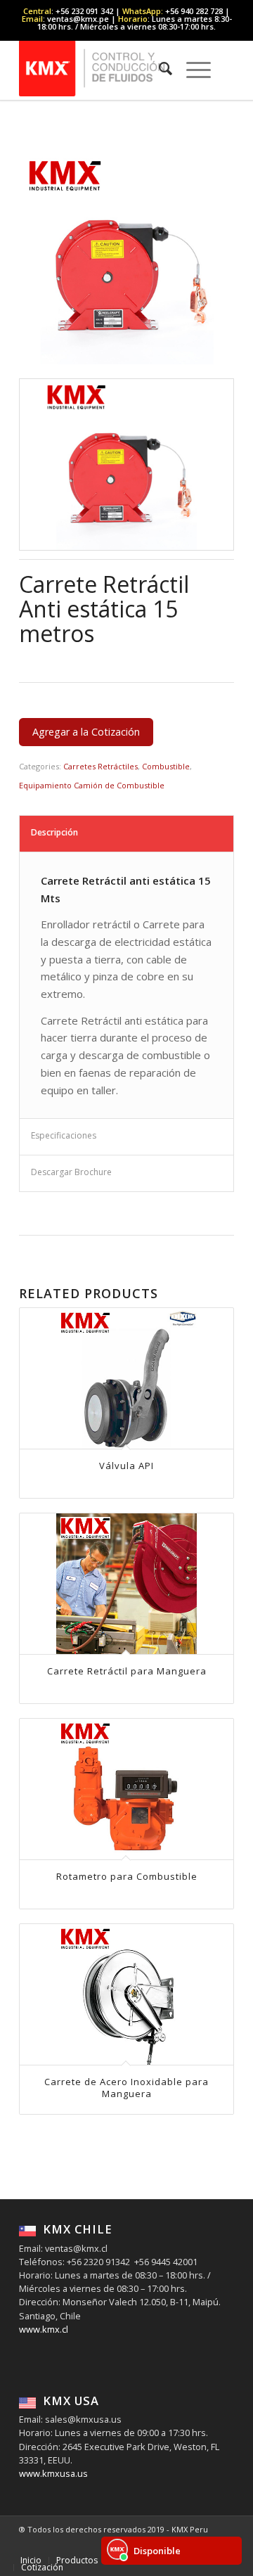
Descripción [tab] (54, 832)
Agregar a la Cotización (86, 732)
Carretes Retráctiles (100, 766)
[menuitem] (158, 68)
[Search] (158, 68)
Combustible (166, 766)
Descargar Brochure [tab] (71, 1172)
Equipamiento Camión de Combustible (92, 785)
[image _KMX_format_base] (127, 465)
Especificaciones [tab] (64, 1135)
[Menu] (192, 68)
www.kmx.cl (44, 2329)
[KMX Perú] (105, 68)
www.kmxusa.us (53, 2473)
